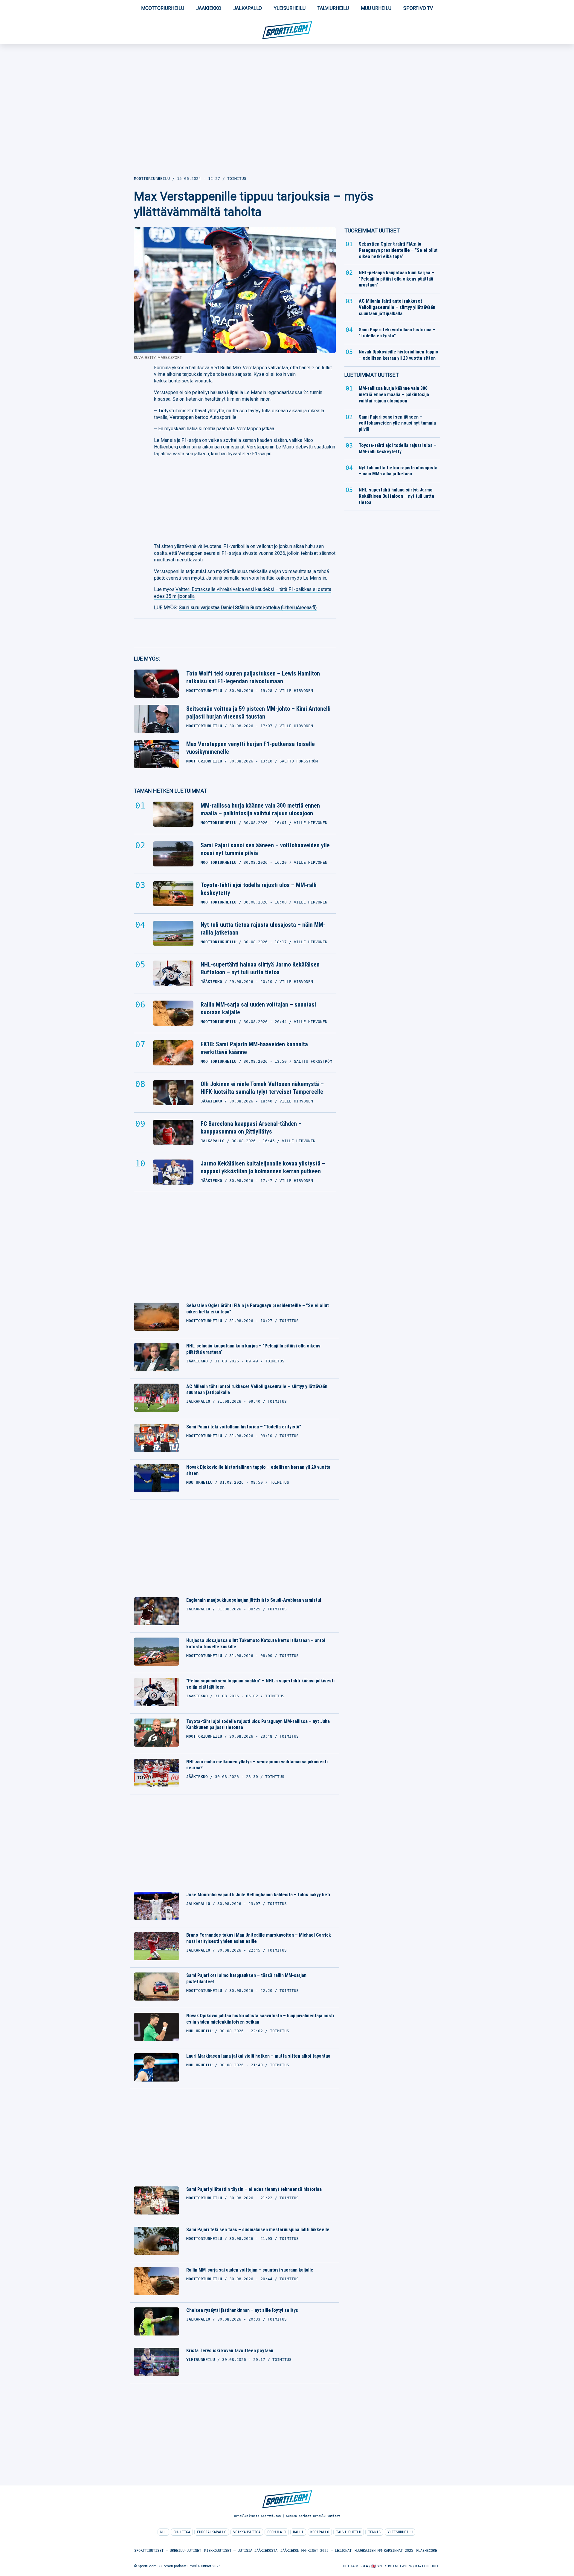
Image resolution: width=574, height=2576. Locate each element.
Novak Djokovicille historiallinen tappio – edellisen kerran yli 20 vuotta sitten (258, 1470)
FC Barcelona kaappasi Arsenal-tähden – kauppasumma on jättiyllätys (251, 1128)
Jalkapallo (248, 8)
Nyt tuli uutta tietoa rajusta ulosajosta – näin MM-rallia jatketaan (263, 929)
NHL (163, 2532)
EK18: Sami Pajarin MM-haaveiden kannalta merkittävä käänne (254, 1048)
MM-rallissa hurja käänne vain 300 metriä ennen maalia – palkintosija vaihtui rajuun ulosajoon (260, 809)
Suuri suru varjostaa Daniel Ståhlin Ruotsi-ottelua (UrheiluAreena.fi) (248, 608)
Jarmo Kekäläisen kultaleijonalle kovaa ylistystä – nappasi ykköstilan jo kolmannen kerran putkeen (263, 1167)
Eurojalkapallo (212, 2532)
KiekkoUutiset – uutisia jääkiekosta (241, 2551)
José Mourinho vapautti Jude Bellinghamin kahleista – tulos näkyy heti (258, 1895)
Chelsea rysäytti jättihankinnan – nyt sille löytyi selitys (242, 2310)
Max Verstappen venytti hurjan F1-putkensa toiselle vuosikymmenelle (251, 748)
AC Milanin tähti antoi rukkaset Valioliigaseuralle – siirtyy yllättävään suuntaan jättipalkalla (257, 1390)
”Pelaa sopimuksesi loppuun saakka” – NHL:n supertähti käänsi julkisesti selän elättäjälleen (260, 1684)
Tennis (374, 2532)
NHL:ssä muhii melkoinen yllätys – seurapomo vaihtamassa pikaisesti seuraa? (257, 1765)
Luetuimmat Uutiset (372, 375)
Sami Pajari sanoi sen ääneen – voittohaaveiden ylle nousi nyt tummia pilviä (265, 849)
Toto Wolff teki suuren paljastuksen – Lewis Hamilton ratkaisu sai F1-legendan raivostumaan (253, 677)
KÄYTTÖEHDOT (428, 2566)
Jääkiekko (209, 8)
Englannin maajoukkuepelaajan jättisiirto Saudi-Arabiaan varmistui (254, 1600)
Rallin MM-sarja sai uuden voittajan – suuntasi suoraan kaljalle (258, 1008)
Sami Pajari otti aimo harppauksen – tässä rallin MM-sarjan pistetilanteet (246, 1978)
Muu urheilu (376, 8)
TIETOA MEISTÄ (355, 2566)
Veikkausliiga (247, 2532)
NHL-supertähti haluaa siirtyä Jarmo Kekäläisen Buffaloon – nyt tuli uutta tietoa (260, 968)
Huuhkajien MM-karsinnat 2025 (384, 2551)
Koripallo (320, 2532)
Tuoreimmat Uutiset (372, 231)
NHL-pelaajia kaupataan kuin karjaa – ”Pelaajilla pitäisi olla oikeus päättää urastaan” (253, 1349)
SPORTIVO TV (418, 8)
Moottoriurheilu (163, 8)
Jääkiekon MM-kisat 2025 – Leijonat (316, 2551)
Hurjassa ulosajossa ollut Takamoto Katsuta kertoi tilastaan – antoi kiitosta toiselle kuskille (256, 1644)
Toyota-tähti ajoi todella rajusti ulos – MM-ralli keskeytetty (259, 889)
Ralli (298, 2532)
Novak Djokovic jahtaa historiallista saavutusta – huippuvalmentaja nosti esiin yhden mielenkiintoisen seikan (260, 2019)
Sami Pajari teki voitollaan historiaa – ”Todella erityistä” (244, 1427)
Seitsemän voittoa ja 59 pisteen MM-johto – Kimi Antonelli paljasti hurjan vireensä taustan (258, 713)
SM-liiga (182, 2532)
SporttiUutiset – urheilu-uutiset (168, 2551)
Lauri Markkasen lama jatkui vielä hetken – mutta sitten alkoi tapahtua (258, 2056)
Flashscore (427, 2551)
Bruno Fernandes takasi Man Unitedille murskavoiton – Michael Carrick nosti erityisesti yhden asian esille (259, 1938)
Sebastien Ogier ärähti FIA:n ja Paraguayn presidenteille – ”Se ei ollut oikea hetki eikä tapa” (258, 1309)
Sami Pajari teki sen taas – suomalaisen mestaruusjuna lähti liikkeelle (258, 2230)
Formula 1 (277, 2532)
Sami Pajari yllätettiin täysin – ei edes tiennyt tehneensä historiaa (254, 2189)
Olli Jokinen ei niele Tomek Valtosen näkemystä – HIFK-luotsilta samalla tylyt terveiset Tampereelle (262, 1088)
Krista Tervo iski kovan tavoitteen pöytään (230, 2351)
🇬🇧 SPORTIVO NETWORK (392, 2566)
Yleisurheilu (290, 8)
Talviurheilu (333, 8)
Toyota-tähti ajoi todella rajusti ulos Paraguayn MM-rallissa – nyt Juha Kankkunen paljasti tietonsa (258, 1725)
